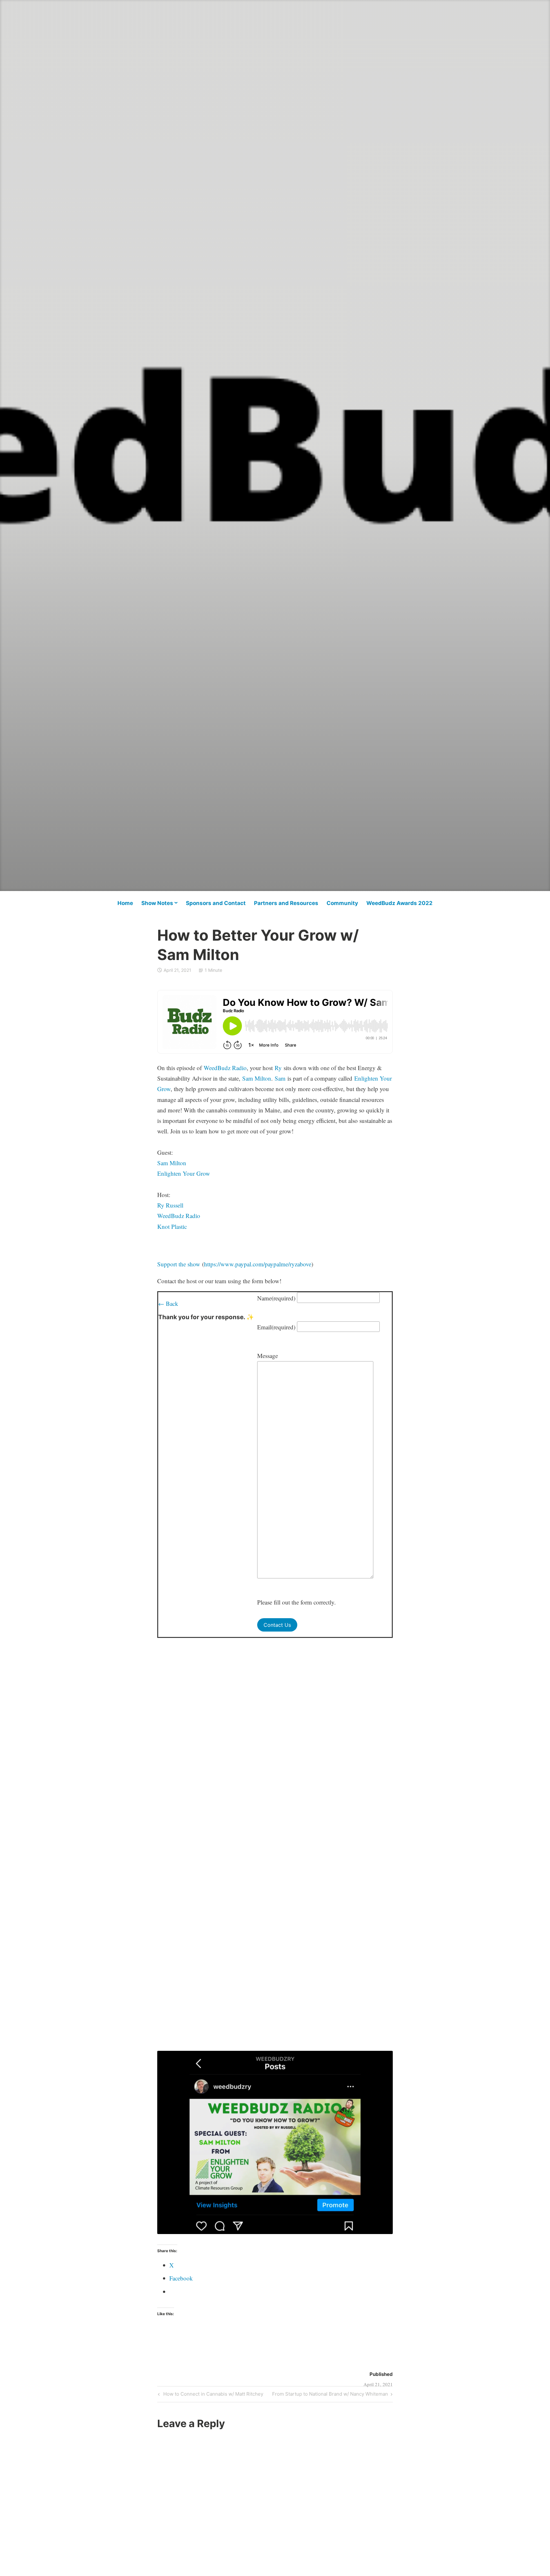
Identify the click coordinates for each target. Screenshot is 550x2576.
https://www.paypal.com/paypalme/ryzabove (258, 1264)
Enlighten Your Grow (184, 1173)
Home (125, 903)
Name (276, 1298)
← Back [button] (168, 1303)
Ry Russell (170, 1205)
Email (276, 1327)
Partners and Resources (286, 903)
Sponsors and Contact (216, 903)
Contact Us (277, 1625)
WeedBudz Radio (225, 1068)
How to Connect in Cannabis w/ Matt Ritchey (212, 2395)
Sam (280, 1078)
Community (342, 903)
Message (268, 1356)
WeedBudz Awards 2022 (399, 903)
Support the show (179, 1264)
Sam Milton (257, 1078)
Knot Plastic (172, 1226)
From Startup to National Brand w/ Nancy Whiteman (330, 2395)
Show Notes (157, 903)
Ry (278, 1068)
